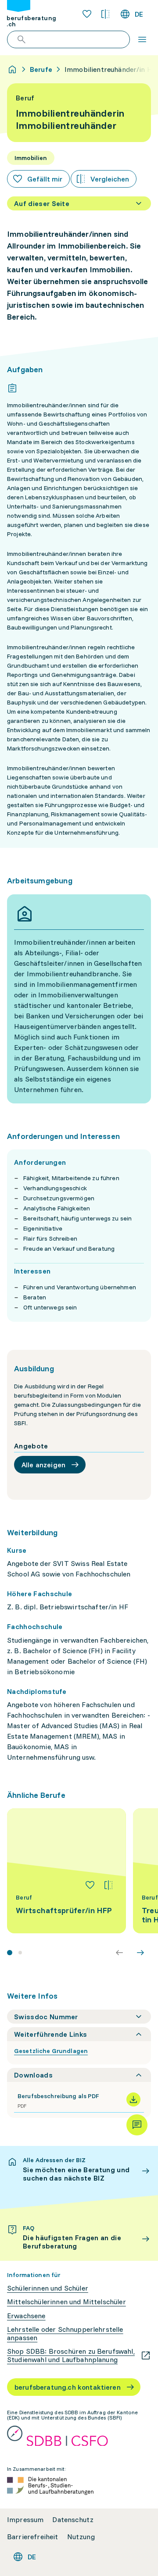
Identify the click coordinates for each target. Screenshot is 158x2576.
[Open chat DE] (137, 2125)
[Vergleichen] (108, 1885)
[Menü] (142, 39)
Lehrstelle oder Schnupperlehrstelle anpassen (65, 2334)
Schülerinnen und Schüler (48, 2288)
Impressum (25, 2520)
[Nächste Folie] (140, 1953)
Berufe (41, 69)
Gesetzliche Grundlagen (51, 2051)
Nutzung (81, 2537)
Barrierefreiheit (33, 2537)
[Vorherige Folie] (119, 1953)
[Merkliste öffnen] (87, 14)
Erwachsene (26, 2316)
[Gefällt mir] (90, 1885)
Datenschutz (73, 2520)
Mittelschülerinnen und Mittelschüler (66, 2302)
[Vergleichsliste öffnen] (105, 14)
